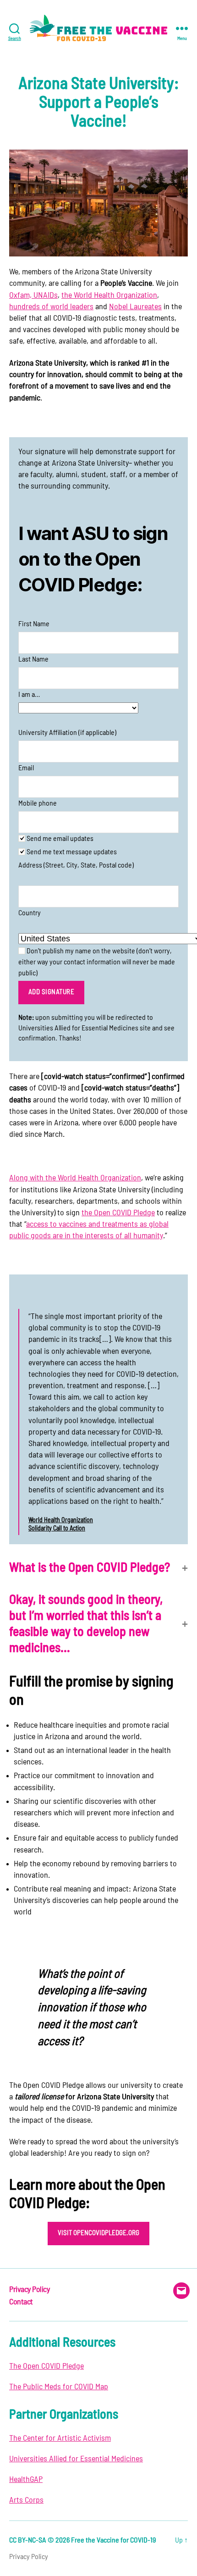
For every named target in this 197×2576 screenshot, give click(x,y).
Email (26, 768)
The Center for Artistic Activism (60, 2438)
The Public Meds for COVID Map (59, 2387)
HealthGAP (26, 2480)
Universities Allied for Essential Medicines (76, 2459)
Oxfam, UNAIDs (33, 295)
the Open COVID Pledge (118, 1213)
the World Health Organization (109, 295)
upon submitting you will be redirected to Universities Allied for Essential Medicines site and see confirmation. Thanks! (96, 1028)
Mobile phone (38, 803)
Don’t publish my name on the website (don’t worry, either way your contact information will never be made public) (97, 962)
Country (30, 913)
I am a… (29, 695)
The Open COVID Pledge (47, 2366)
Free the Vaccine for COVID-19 (113, 2540)
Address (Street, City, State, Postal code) (76, 865)
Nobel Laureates (135, 307)
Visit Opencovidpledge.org (98, 2233)
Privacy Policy (29, 2290)
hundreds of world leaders (51, 307)
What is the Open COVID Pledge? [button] (90, 1568)
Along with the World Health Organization (75, 1178)
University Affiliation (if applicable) (67, 733)
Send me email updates (59, 839)
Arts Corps (26, 2500)
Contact (21, 2302)
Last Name (33, 659)
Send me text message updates (71, 852)
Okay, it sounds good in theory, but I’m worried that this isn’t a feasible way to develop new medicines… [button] (86, 1624)
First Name (34, 624)
